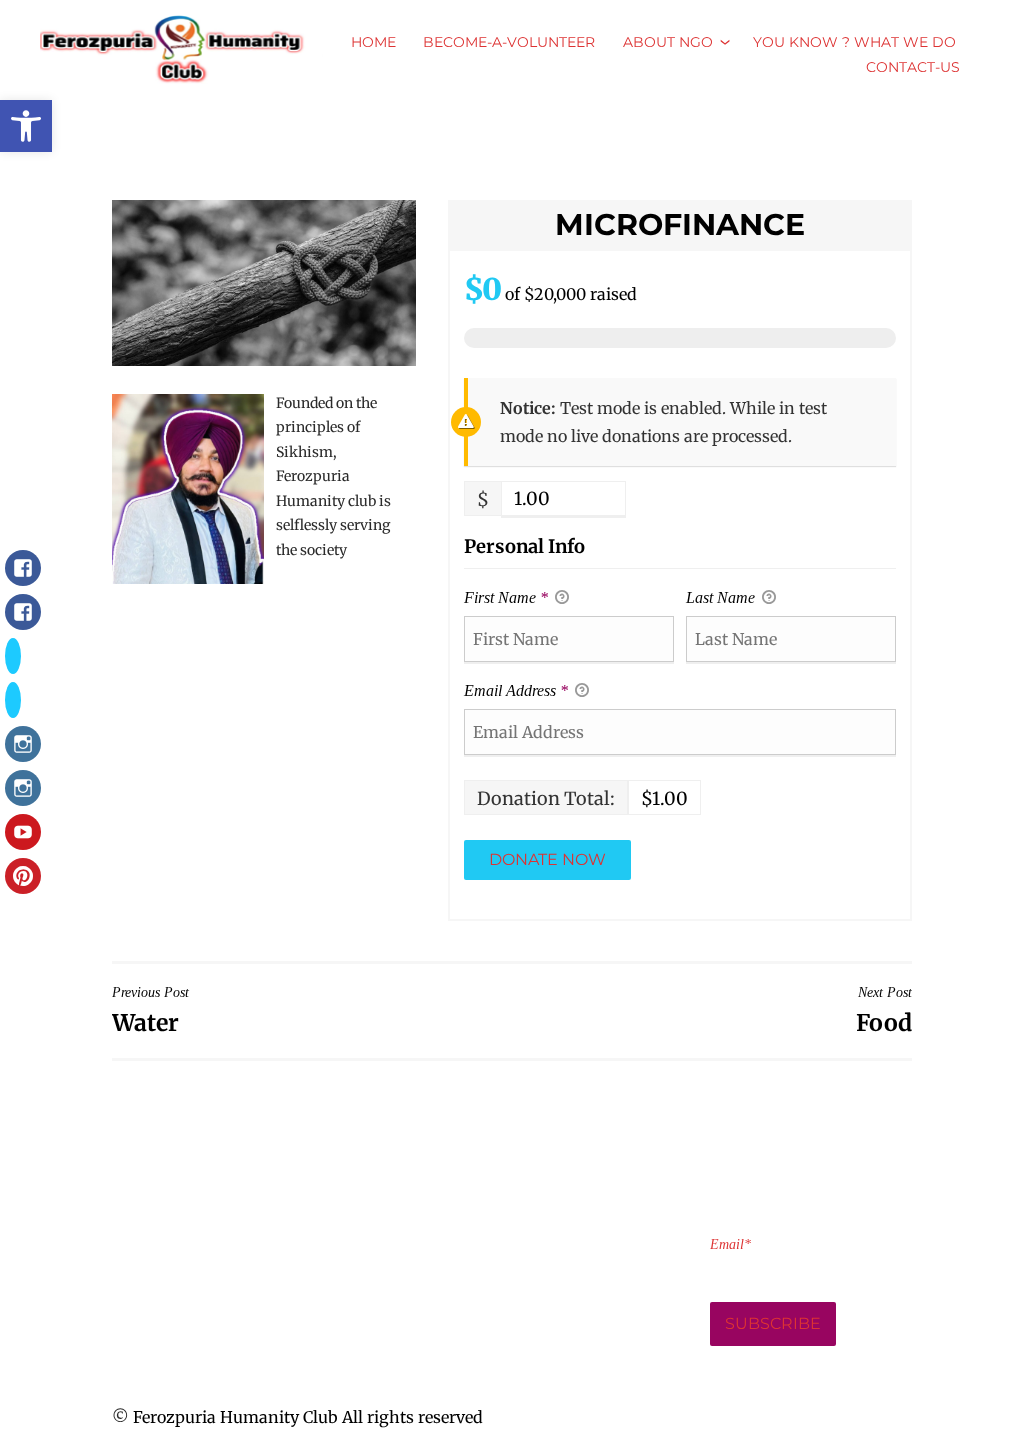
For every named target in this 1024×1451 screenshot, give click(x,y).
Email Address (516, 690)
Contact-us (913, 67)
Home (373, 42)
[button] (26, 126)
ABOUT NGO (668, 42)
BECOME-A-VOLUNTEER (509, 42)
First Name (506, 597)
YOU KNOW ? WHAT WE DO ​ (856, 42)
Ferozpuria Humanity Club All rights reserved (308, 1417)
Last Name (722, 597)
